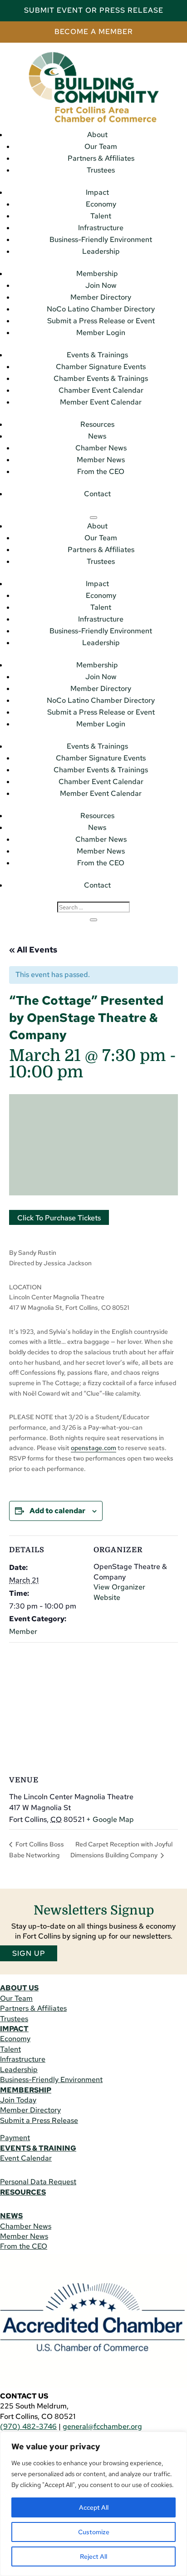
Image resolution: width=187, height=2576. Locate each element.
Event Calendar (26, 2158)
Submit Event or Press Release (94, 10)
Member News (101, 460)
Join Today (18, 2100)
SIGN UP (29, 1953)
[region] (93, 2504)
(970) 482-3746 (28, 2426)
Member (23, 1631)
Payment (15, 2138)
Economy (101, 204)
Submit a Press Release (39, 2120)
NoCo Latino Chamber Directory (101, 309)
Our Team (101, 146)
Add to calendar (57, 1511)
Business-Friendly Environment (101, 239)
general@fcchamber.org (102, 2426)
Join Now (101, 285)
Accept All (94, 2507)
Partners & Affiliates (101, 158)
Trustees (101, 170)
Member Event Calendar (101, 402)
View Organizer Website (119, 1592)
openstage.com (93, 1448)
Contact (97, 494)
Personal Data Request (38, 2182)
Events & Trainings (97, 355)
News (97, 436)
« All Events (33, 950)
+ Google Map (110, 1819)
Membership (97, 274)
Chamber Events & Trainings (101, 378)
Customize (94, 2532)
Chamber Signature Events (101, 367)
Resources (97, 424)
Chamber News (101, 448)
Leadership (101, 251)
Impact (97, 192)
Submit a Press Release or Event (101, 321)
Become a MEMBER (94, 32)
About (97, 135)
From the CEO (101, 471)
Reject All (93, 2556)
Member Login (101, 333)
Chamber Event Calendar (101, 390)
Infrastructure (101, 228)
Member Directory (101, 297)
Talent (101, 216)
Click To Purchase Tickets (59, 1218)
